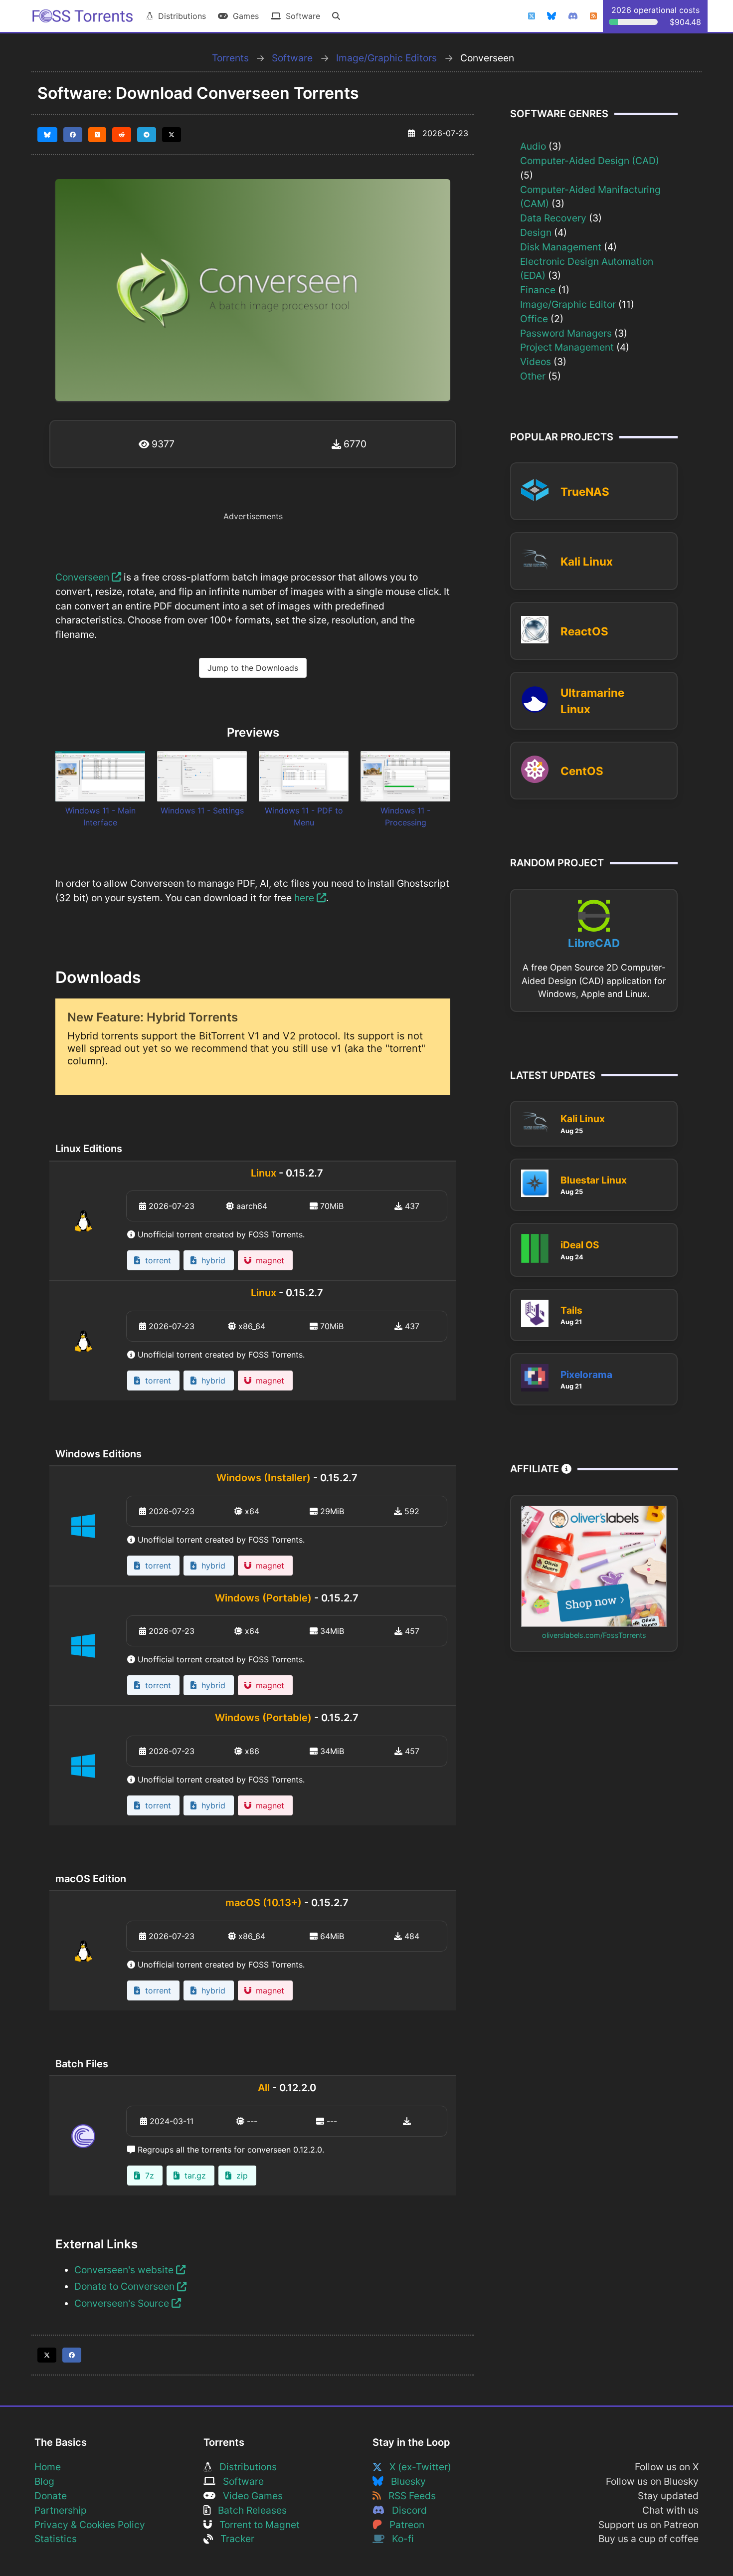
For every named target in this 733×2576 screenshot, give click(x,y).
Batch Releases (249, 2510)
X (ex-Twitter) (417, 2467)
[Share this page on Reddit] (122, 135)
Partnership (61, 2510)
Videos (536, 362)
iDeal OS (580, 1245)
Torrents (230, 58)
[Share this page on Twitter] (172, 135)
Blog (44, 2481)
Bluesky (405, 2481)
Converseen (84, 577)
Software (300, 16)
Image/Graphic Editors (386, 58)
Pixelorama (586, 1375)
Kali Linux (587, 561)
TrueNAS (585, 492)
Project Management (567, 347)
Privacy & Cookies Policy (90, 2525)
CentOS (582, 771)
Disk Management (561, 247)
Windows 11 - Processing (405, 816)
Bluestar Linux (594, 1180)
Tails (571, 1310)
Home (48, 2467)
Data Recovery (553, 218)
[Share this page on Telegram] (147, 135)
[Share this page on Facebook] (73, 135)
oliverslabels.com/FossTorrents (594, 1635)
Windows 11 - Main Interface (100, 816)
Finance (538, 290)
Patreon (403, 2525)
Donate (51, 2496)
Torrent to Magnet (256, 2525)
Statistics (56, 2539)
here (305, 898)
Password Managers (566, 333)
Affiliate (536, 1469)
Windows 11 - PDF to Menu (304, 816)
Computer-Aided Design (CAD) (590, 161)
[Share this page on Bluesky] (47, 135)
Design (536, 232)
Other (533, 376)
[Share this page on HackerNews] (97, 135)
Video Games (249, 2496)
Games (243, 16)
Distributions (180, 16)
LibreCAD (594, 943)
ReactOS (584, 631)
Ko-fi (399, 2539)
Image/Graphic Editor (568, 304)
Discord (406, 2510)
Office (534, 319)
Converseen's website (125, 2270)
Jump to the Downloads (253, 668)
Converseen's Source (123, 2303)
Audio (533, 146)
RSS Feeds (408, 2496)
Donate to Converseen (126, 2286)
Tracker (234, 2539)
